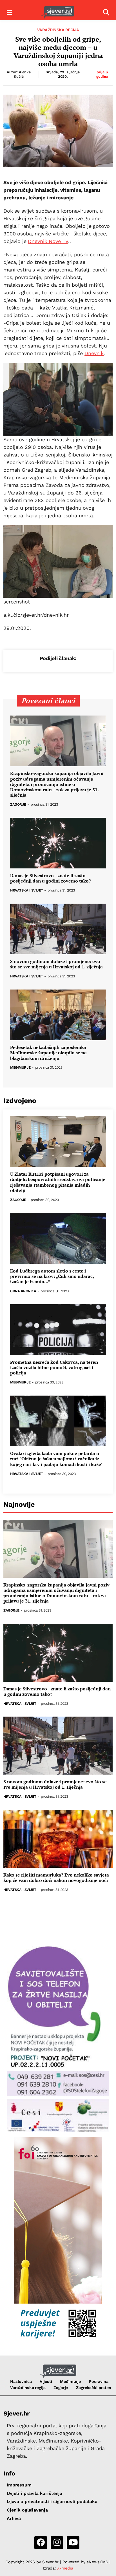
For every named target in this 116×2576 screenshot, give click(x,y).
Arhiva (14, 2518)
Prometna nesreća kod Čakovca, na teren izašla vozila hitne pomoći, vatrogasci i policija (54, 1368)
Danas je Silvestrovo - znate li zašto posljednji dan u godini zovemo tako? (51, 878)
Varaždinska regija (58, 30)
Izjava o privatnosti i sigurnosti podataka (52, 2502)
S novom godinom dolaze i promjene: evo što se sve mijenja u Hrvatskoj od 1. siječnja (56, 964)
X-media (65, 2568)
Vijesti (46, 2381)
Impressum (19, 2485)
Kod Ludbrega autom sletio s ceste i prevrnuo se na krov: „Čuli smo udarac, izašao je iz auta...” (52, 1276)
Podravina (99, 2381)
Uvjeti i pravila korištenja (34, 2493)
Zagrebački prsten (94, 2388)
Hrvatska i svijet (27, 891)
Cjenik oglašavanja (27, 2510)
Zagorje (18, 805)
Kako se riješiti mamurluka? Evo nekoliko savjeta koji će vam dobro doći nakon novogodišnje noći (56, 1878)
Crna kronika (23, 1291)
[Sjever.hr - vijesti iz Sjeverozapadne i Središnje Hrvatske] (58, 13)
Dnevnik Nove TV (48, 241)
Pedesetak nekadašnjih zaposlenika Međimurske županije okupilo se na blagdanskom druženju (48, 1053)
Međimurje (20, 1068)
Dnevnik (94, 353)
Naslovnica (21, 2381)
